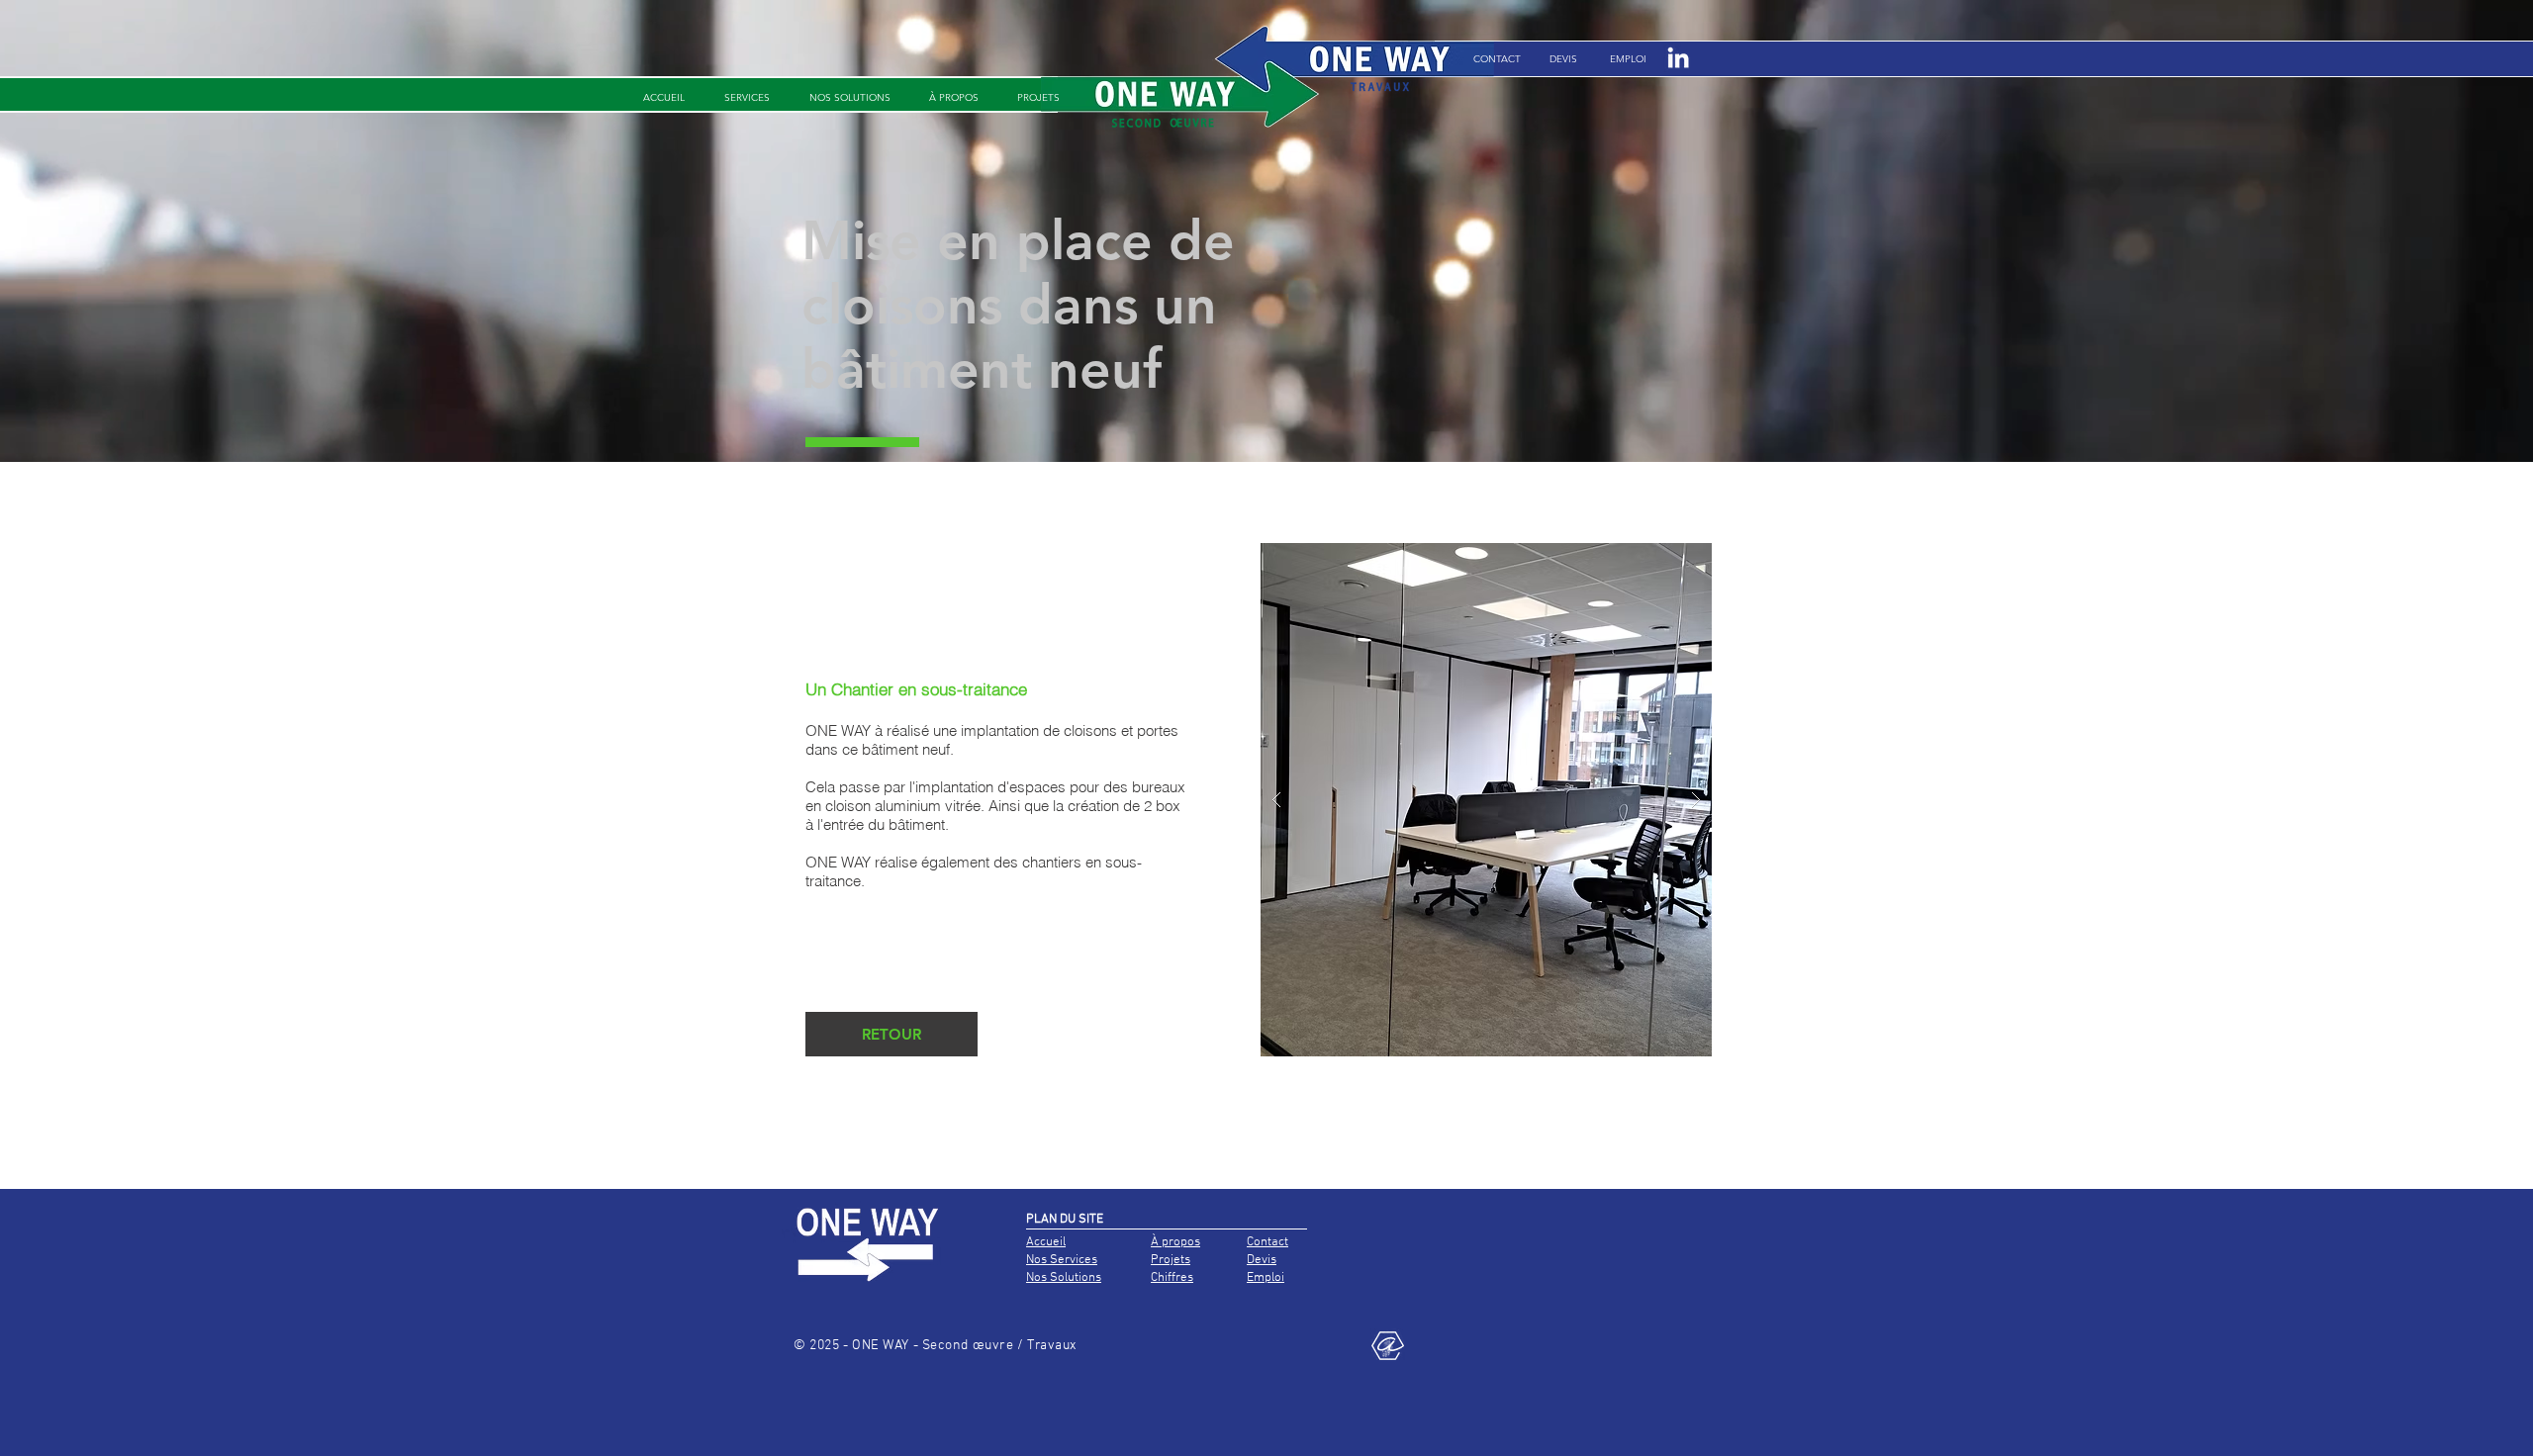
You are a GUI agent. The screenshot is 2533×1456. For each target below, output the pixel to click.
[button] (1628, 59)
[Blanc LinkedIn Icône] (1678, 57)
